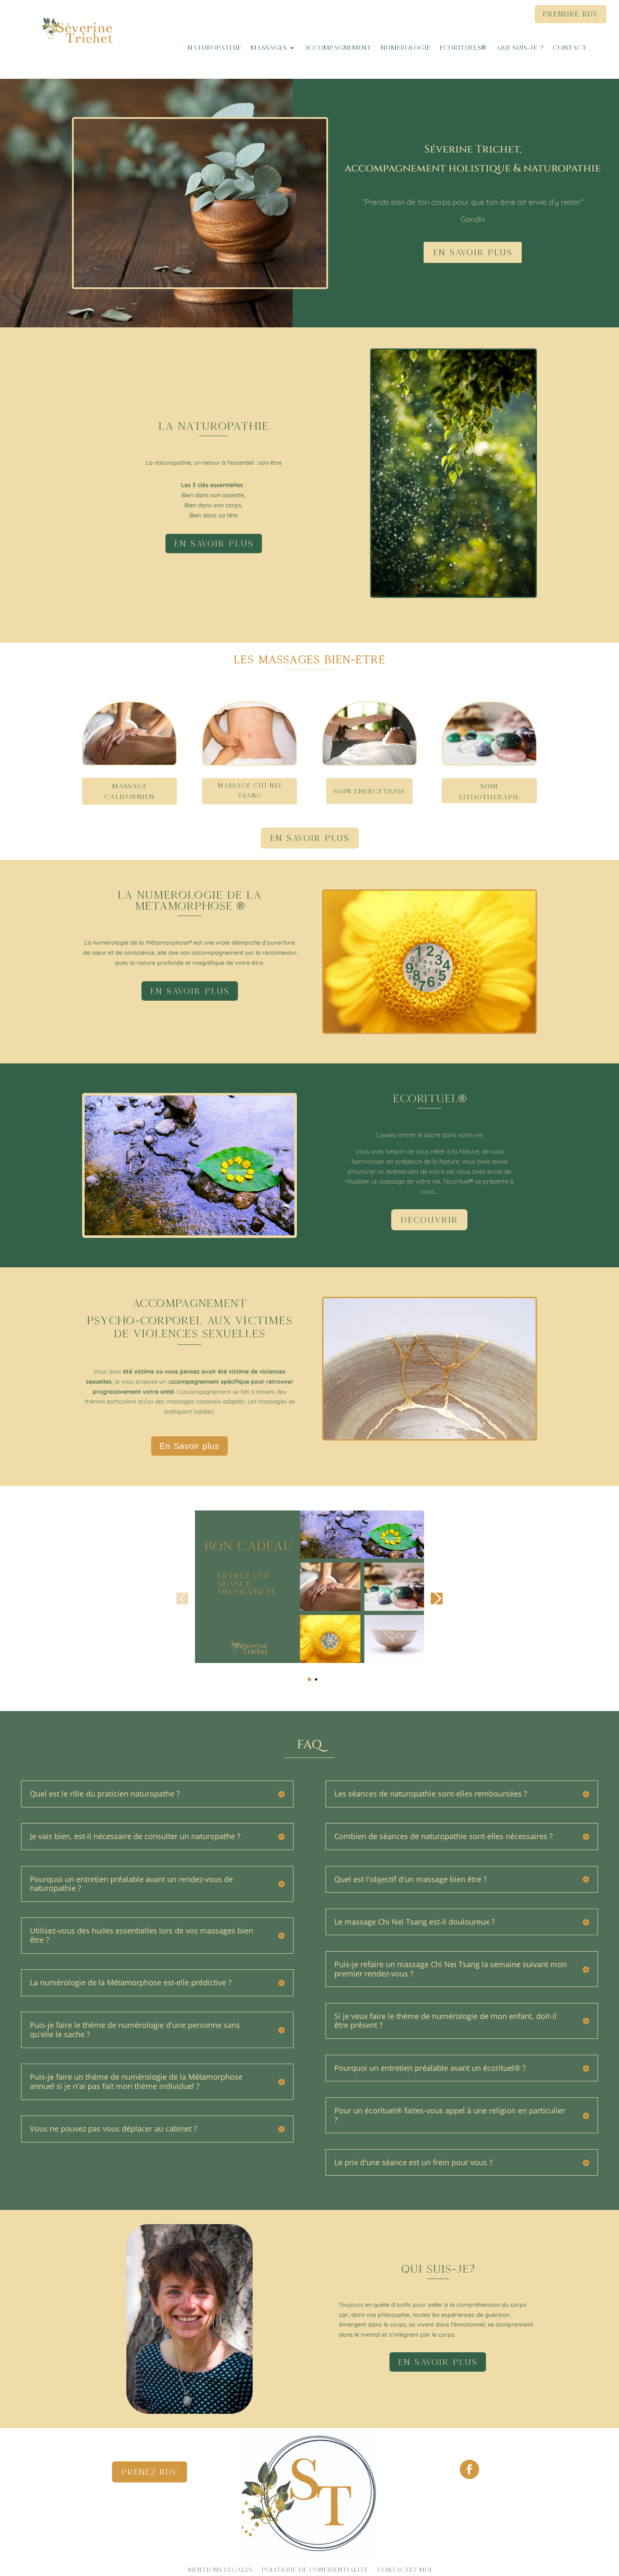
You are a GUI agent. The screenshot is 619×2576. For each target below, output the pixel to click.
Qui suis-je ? (521, 48)
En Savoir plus (473, 252)
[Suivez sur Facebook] (470, 2469)
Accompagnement (338, 48)
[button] (309, 1679)
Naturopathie (214, 48)
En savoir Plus (310, 838)
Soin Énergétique (370, 791)
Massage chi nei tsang (249, 790)
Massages (269, 48)
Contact (570, 48)
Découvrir (429, 1220)
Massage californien (129, 791)
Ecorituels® (464, 48)
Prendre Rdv (571, 14)
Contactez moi (404, 2570)
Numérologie (406, 48)
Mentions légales (220, 2570)
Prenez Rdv (149, 2472)
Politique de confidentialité (315, 2570)
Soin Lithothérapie (489, 791)
